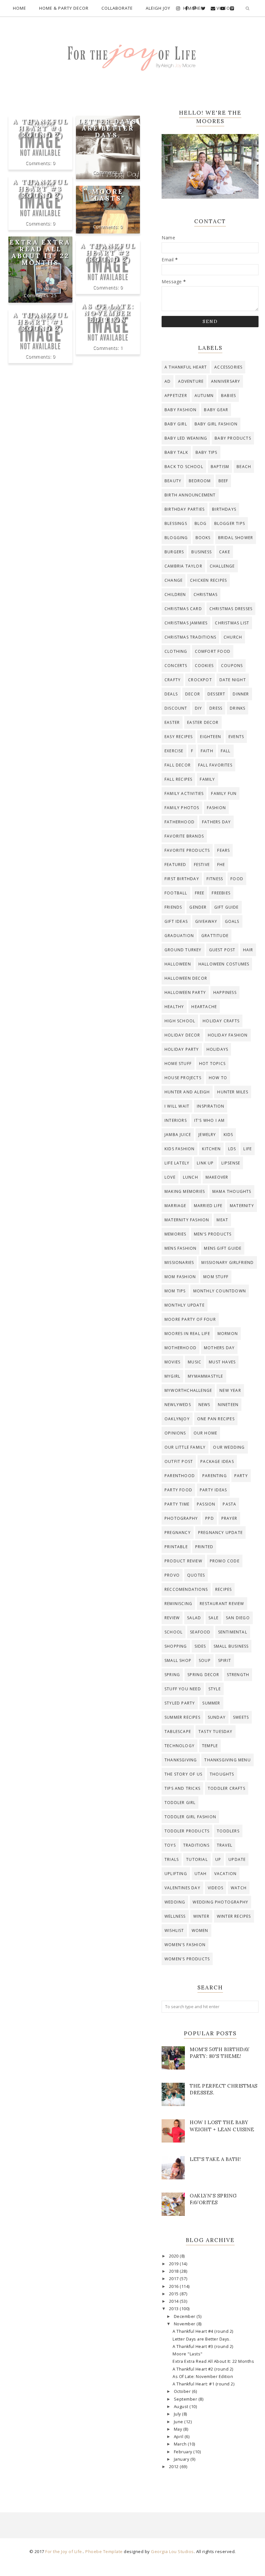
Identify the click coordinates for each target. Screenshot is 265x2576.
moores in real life (187, 1334)
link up (205, 1163)
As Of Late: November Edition (108, 313)
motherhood (180, 1348)
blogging (176, 538)
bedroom (200, 481)
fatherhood (180, 822)
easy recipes (179, 737)
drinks (238, 708)
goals (232, 921)
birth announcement (190, 495)
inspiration (211, 1106)
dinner (241, 694)
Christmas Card (183, 609)
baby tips (207, 452)
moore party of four (190, 1319)
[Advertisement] (74, 158)
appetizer (176, 396)
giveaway (206, 921)
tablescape (178, 1731)
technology (180, 1746)
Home (20, 8)
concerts (176, 666)
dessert (216, 694)
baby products (233, 438)
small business (231, 1646)
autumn (204, 396)
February (184, 2452)
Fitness (215, 879)
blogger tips (230, 523)
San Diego (238, 1618)
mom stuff (216, 1277)
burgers (174, 552)
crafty (173, 680)
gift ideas (176, 921)
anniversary (226, 381)
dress (216, 708)
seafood (200, 1632)
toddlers (228, 1831)
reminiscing (178, 1604)
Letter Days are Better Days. (108, 128)
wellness (175, 1916)
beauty (173, 481)
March (181, 2444)
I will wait (177, 1106)
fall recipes (178, 779)
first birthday (182, 879)
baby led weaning (186, 438)
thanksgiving (181, 1760)
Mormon (228, 1334)
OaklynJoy (177, 1419)
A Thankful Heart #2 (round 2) (108, 252)
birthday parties (185, 509)
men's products (213, 1234)
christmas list (232, 623)
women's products (187, 1959)
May (179, 2429)
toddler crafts (227, 1788)
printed (204, 1547)
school (174, 1632)
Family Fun (224, 793)
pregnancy (178, 1533)
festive (202, 865)
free (200, 893)
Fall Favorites (215, 765)
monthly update (185, 1305)
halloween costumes (224, 964)
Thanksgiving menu (227, 1760)
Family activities (184, 793)
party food (178, 1490)
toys (170, 1845)
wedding (175, 1902)
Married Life (208, 1206)
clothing (176, 651)
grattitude (215, 936)
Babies (228, 396)
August (182, 2407)
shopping (176, 1646)
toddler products (187, 1831)
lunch (191, 1177)
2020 (175, 2256)
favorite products (187, 850)
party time (177, 1504)
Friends (173, 907)
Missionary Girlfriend (228, 1262)
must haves (222, 1362)
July (178, 2414)
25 (54, 295)
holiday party (182, 1049)
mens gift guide (223, 1248)
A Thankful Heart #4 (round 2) (40, 128)
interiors (176, 1120)
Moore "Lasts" (108, 195)
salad (194, 1618)
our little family (185, 1447)
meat (222, 1220)
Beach (244, 467)
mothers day (219, 1348)
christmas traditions (190, 637)
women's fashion (185, 1945)
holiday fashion (228, 1035)
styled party (180, 1703)
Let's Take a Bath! (215, 2159)
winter (201, 1916)
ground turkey (183, 950)
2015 (175, 2294)
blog (201, 523)
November (185, 2324)
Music (195, 1362)
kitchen (211, 1149)
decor (193, 694)
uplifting (176, 1874)
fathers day (216, 822)
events (236, 737)
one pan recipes (216, 1419)
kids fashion (180, 1149)
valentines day (182, 1888)
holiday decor (182, 1035)
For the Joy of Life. (64, 2551)
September (186, 2399)
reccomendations (186, 1589)
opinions (175, 1433)
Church (233, 637)
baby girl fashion (216, 424)
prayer (229, 1518)
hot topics (212, 1064)
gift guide (227, 907)
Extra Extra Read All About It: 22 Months (40, 252)
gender (198, 907)
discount (176, 708)
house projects (183, 1078)
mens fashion (180, 1248)
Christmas (206, 594)
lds (232, 1149)
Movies (172, 1362)
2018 (175, 2271)
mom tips (175, 1291)
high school (180, 1021)
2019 (175, 2264)
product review (183, 1561)
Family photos (182, 808)
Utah (201, 1874)
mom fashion (180, 1277)
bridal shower (236, 538)
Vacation (226, 1874)
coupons (232, 666)
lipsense (231, 1163)
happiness (225, 992)
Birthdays (224, 509)
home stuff (178, 1064)
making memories (185, 1191)
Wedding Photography (220, 1902)
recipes (223, 1589)
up (218, 1859)
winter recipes (234, 1916)
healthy (174, 1007)
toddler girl (180, 1803)
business (201, 552)
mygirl (172, 1376)
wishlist (174, 1930)
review (172, 1618)
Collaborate (117, 8)
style (215, 1689)
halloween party (185, 992)
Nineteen (228, 1405)
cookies (204, 666)
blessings (176, 523)
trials (172, 1859)
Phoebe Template (104, 2551)
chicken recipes (208, 580)
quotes (196, 1575)
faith (207, 751)
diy (199, 708)
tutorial (197, 1859)
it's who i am (210, 1120)
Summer (211, 1703)
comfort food (213, 651)
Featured (175, 865)
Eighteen (211, 737)
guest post (222, 950)
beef (223, 481)
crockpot (200, 680)
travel (225, 1845)
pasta (229, 1504)
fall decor (178, 765)
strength (238, 1675)
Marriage (175, 1206)
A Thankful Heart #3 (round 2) (40, 188)
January (182, 2459)
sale (213, 1618)
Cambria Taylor (183, 566)
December (185, 2316)
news (204, 1405)
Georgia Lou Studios (172, 2551)
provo (172, 1575)
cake (225, 552)
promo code (225, 1561)
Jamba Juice (178, 1135)
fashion (216, 808)
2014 (175, 2301)
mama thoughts (232, 1191)
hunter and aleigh (187, 1092)
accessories (228, 367)
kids (228, 1135)
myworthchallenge (188, 1390)
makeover (217, 1177)
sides (200, 1646)
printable (176, 1547)
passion (206, 1504)
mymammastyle (205, 1376)
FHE (221, 865)
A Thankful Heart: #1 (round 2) (40, 322)
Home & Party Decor (64, 8)
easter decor (203, 722)
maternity (242, 1206)
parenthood (180, 1476)
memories (175, 1234)
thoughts (222, 1774)
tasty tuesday (216, 1731)
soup (205, 1660)
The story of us (183, 1774)
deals (171, 694)
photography (181, 1518)
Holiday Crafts (221, 1021)
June (179, 2422)
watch (239, 1888)
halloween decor (186, 978)
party (241, 1476)
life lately (177, 1163)
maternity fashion (187, 1220)
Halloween (178, 964)
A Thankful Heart (186, 367)
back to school (184, 467)
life (248, 1149)
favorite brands (184, 836)
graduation (179, 936)
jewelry (207, 1135)
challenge (222, 566)
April (179, 2437)
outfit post (179, 1461)
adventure (191, 381)
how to (218, 1078)
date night (233, 680)
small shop (178, 1660)
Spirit (225, 1660)
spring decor (203, 1675)
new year (230, 1390)
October (183, 2391)
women (200, 1930)
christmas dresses (231, 609)
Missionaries (179, 1262)
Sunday (217, 1717)
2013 (175, 2309)
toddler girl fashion (190, 1817)
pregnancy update (220, 1533)
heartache (204, 1007)
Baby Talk (176, 452)
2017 (175, 2279)
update (237, 1859)
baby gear (216, 410)
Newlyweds (178, 1405)
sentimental (233, 1632)
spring (172, 1675)
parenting (215, 1476)
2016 (175, 2286)
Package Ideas (217, 1461)
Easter (172, 722)
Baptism (220, 467)
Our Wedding (229, 1447)
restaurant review (222, 1604)
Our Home (206, 1433)
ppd (210, 1518)
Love (170, 1177)
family (207, 779)
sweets (241, 1717)
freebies (221, 893)
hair (248, 950)
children (175, 594)
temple (210, 1746)
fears (223, 850)
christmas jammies (186, 623)
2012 (175, 2467)
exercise (174, 751)
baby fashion (180, 410)
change (174, 580)
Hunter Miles (233, 1092)
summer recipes (182, 1717)
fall (226, 751)
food (237, 879)
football (176, 893)
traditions (196, 1845)
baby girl (176, 424)
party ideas (213, 1490)
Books (203, 538)
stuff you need (183, 1689)
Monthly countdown (220, 1291)
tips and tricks (182, 1788)
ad (168, 381)
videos (216, 1888)
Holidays (217, 1049)
